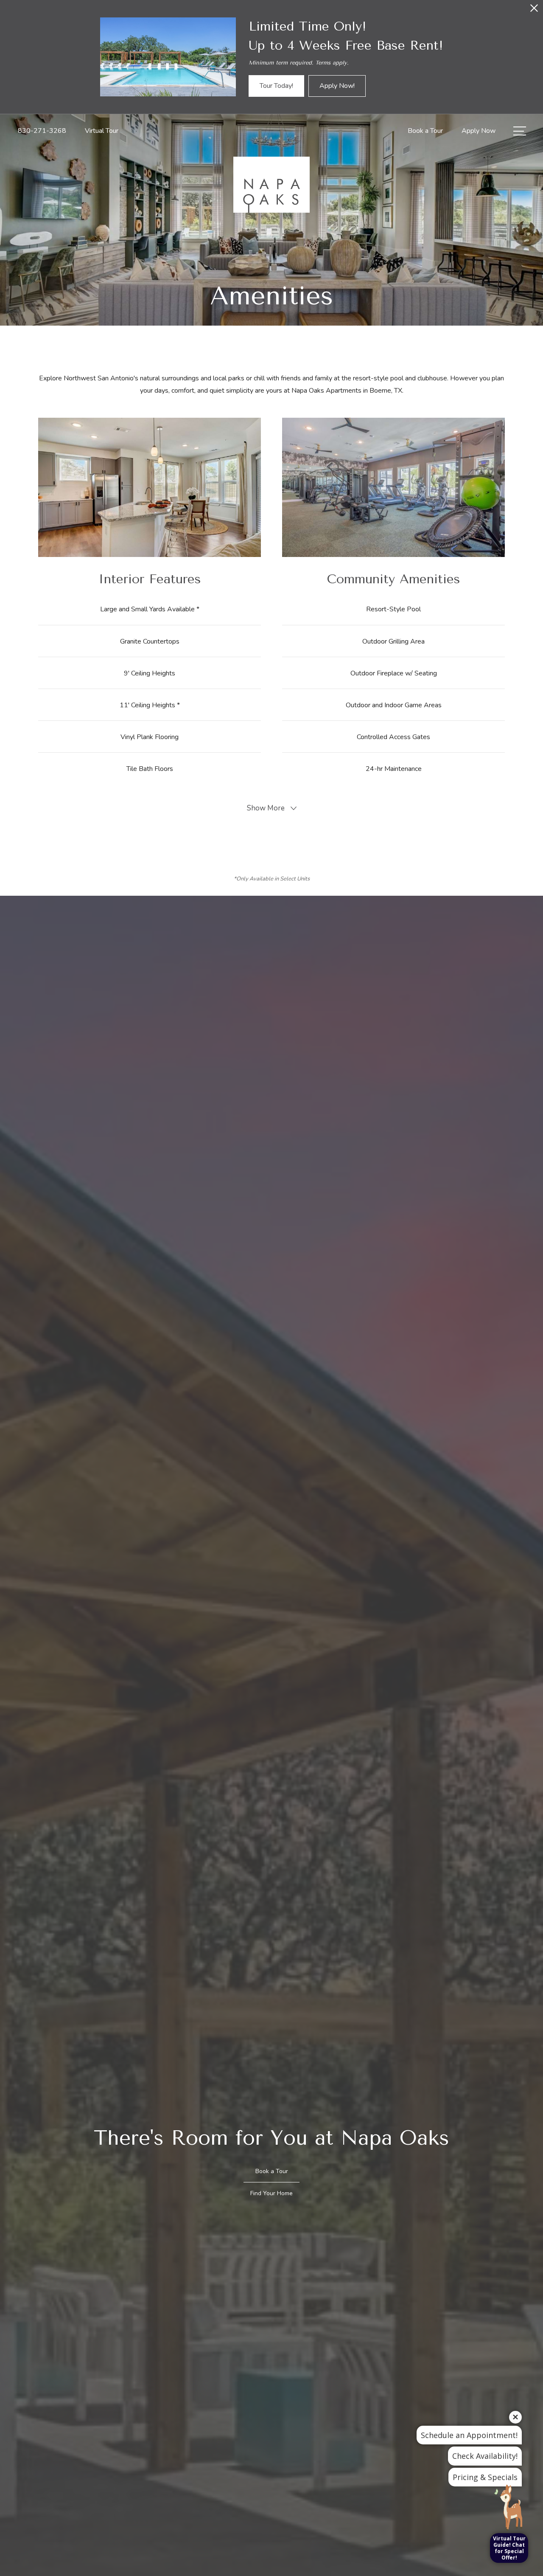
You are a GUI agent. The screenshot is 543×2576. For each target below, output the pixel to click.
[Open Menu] (520, 131)
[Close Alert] (534, 10)
